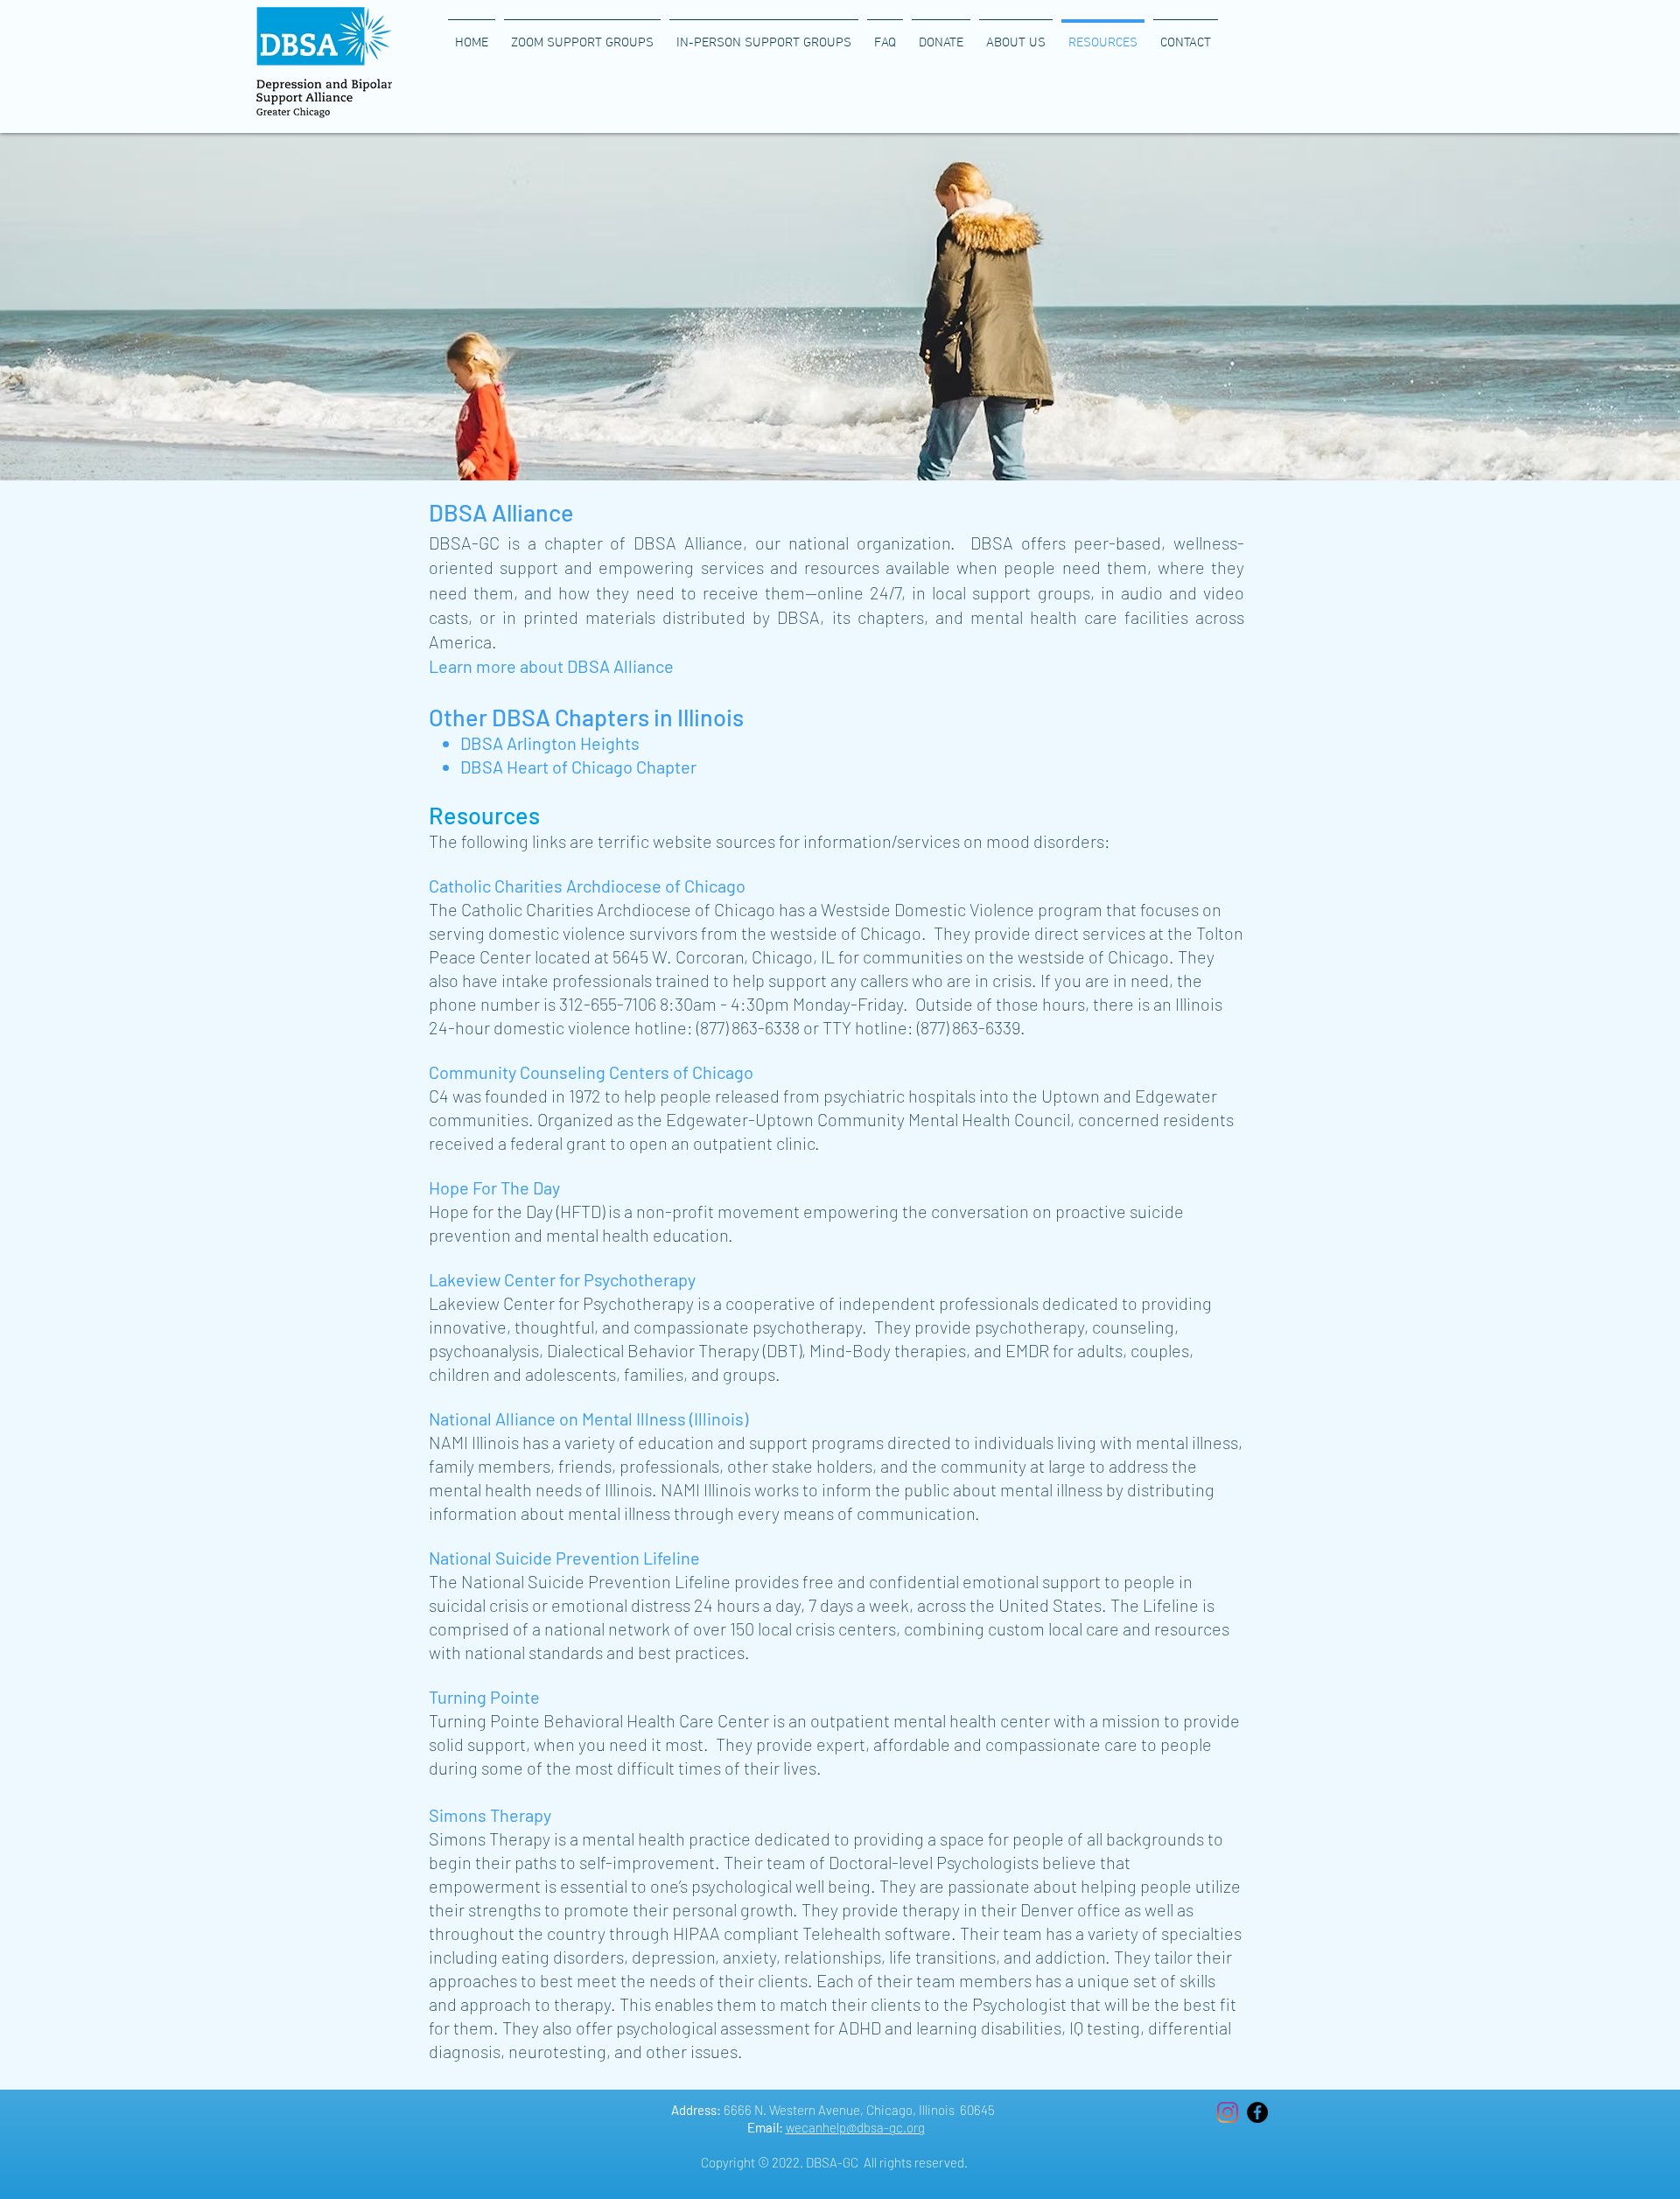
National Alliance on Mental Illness (557, 1418)
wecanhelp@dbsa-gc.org (855, 2127)
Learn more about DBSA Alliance (551, 666)
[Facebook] (1257, 2112)
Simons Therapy (490, 1815)
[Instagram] (1228, 2112)
